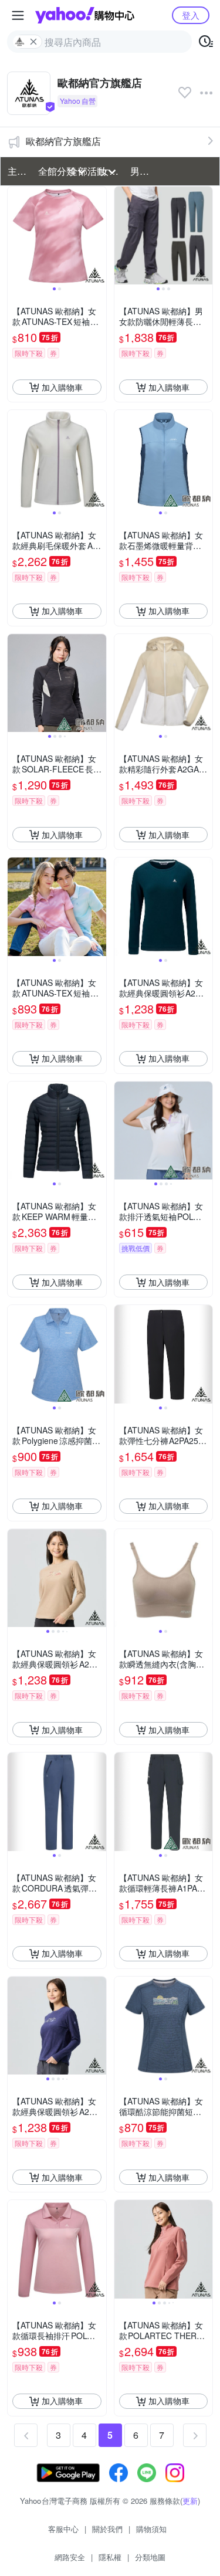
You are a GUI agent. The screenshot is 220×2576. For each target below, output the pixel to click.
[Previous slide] (15, 236)
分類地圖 (150, 2557)
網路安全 (70, 2557)
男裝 (140, 171)
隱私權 (110, 2557)
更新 (190, 2501)
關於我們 (107, 2529)
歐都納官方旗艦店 (63, 141)
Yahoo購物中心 (85, 15)
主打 (17, 171)
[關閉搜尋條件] (33, 42)
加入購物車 (62, 387)
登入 (191, 15)
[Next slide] (99, 236)
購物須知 (151, 2529)
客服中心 (63, 2529)
